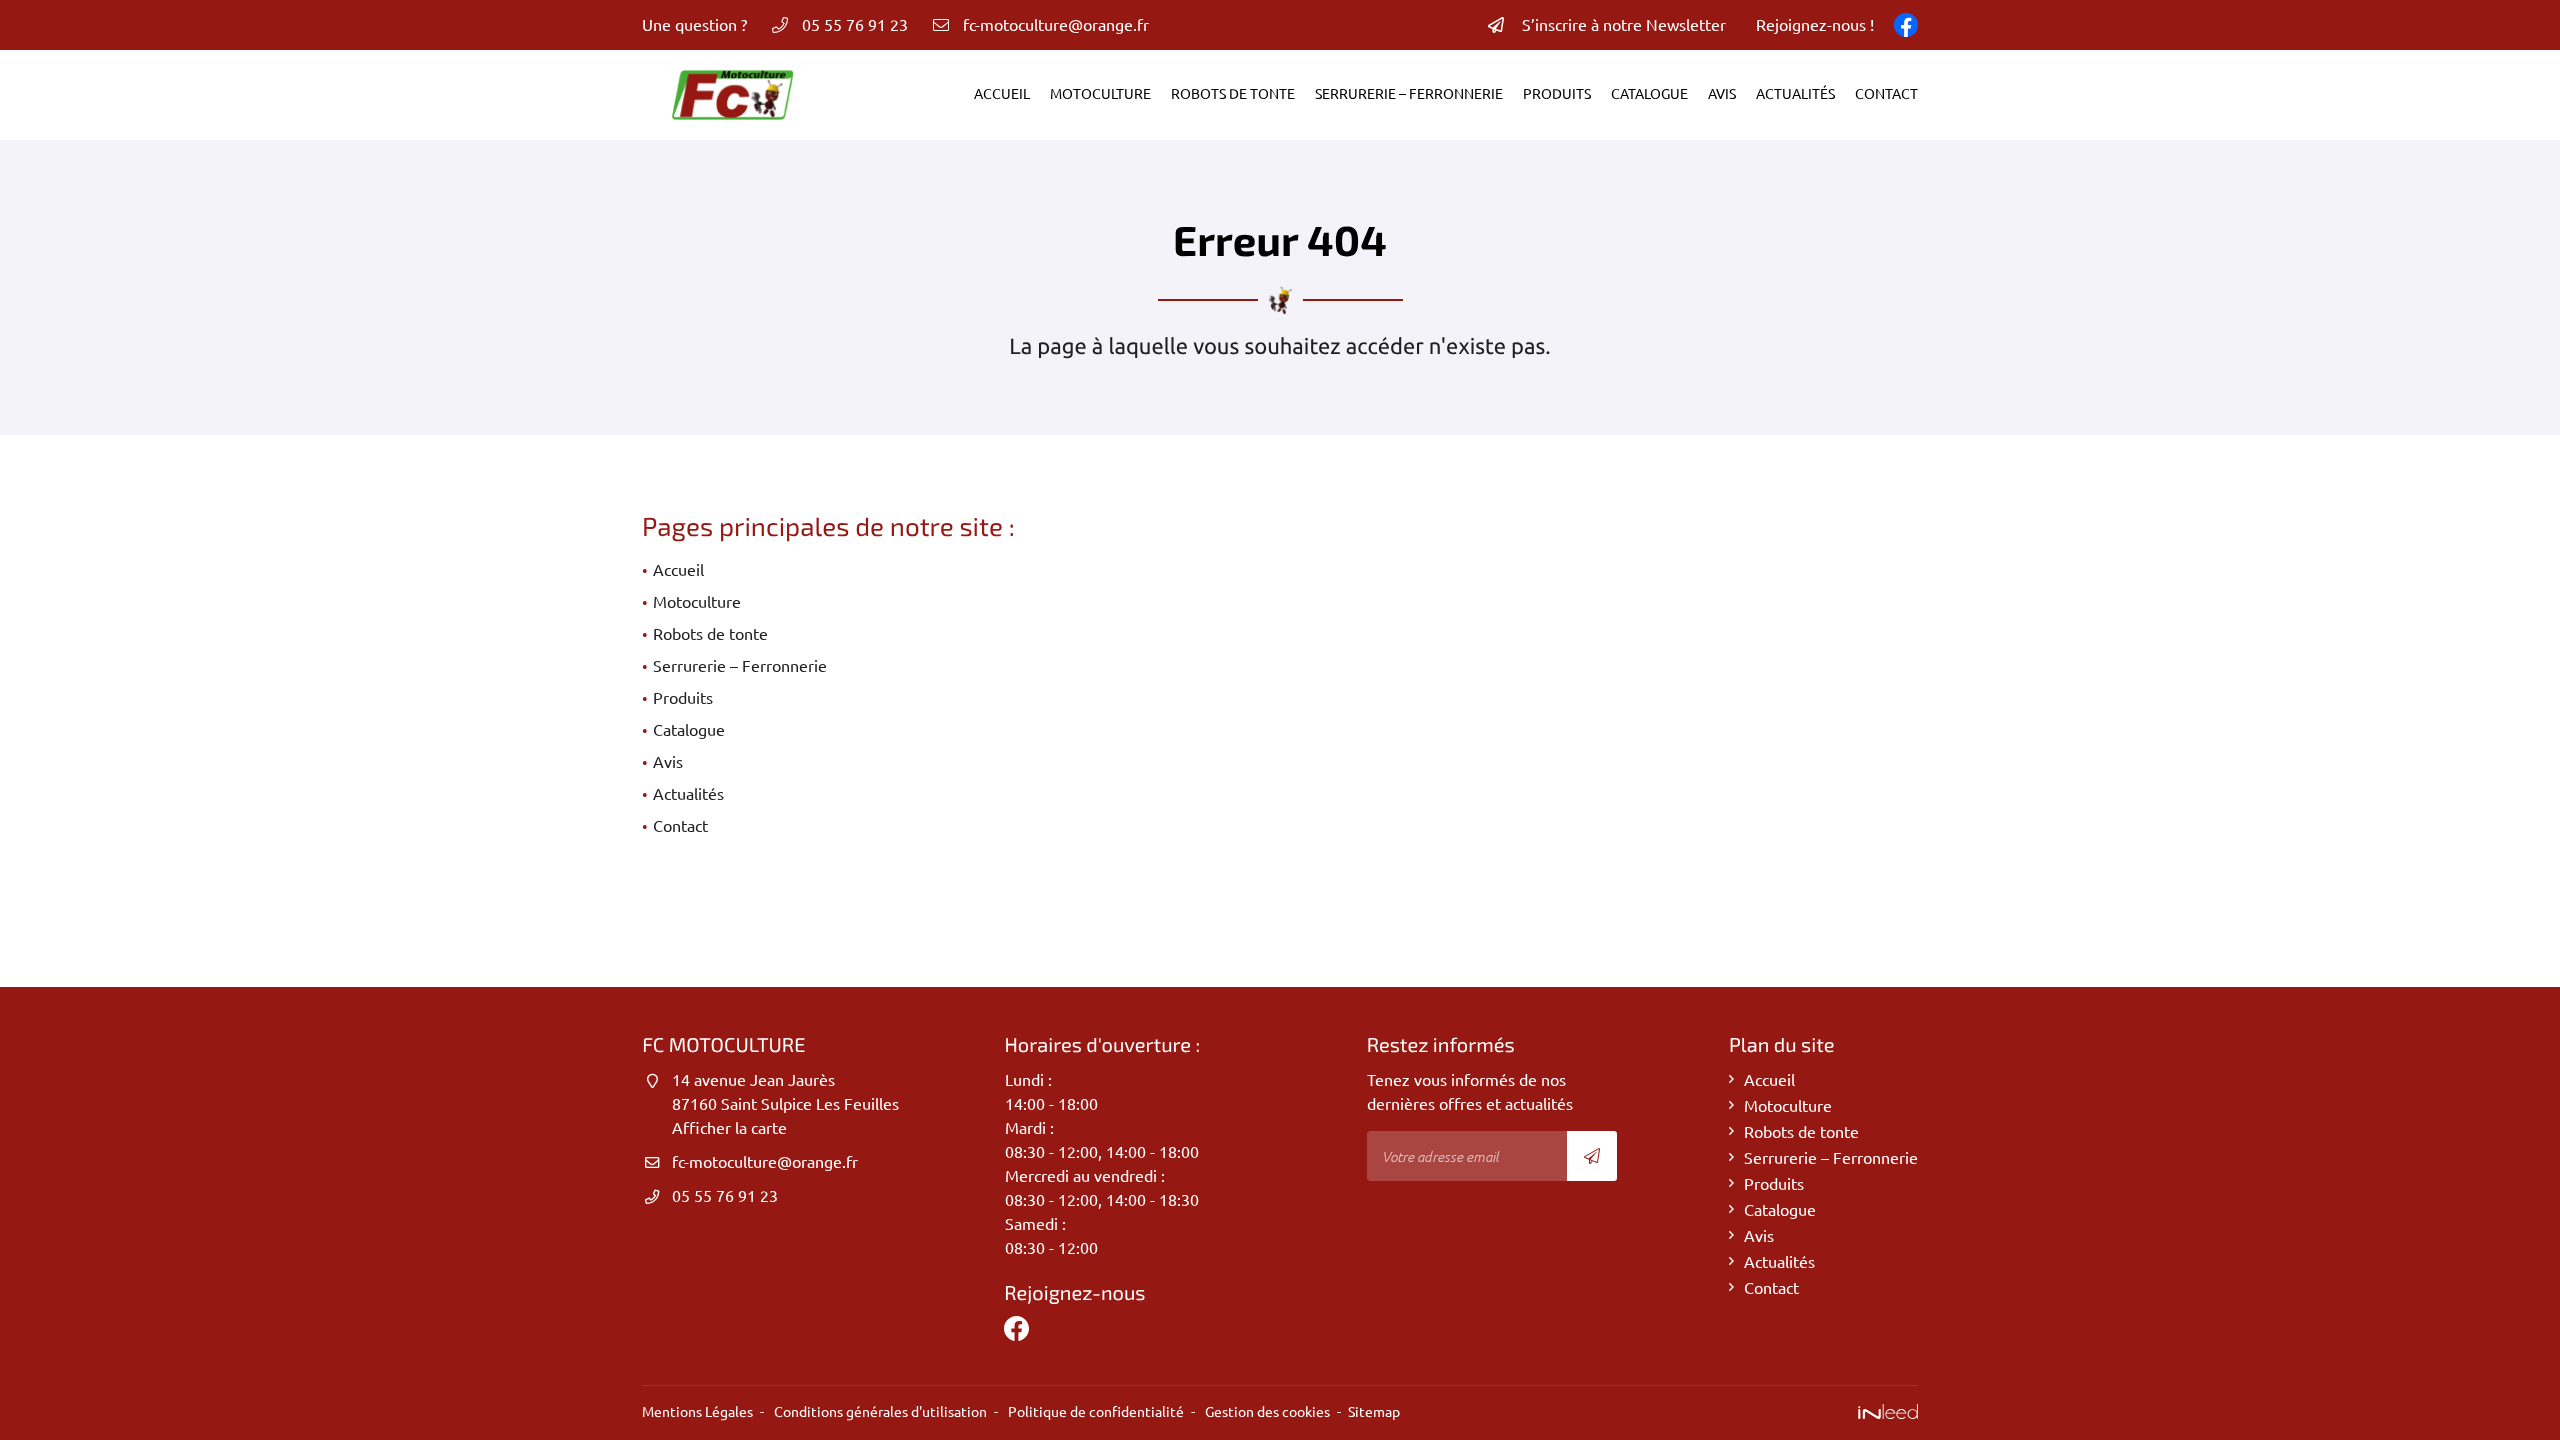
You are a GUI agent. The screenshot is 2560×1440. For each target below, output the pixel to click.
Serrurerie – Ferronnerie (1409, 94)
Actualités (1795, 94)
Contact (1886, 94)
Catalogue (1649, 94)
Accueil (1002, 94)
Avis (1722, 94)
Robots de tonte (1233, 94)
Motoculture (1100, 94)
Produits (1557, 94)
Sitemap (1374, 1412)
